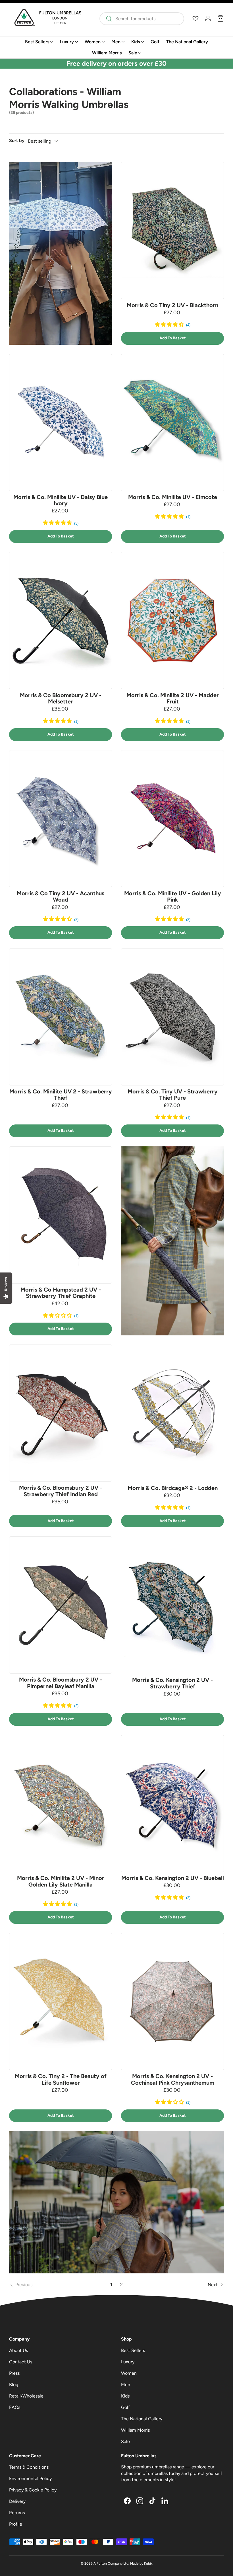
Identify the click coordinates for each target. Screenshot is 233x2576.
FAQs (15, 2407)
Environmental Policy (30, 2478)
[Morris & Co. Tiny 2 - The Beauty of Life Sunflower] (61, 2002)
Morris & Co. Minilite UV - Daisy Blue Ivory (61, 500)
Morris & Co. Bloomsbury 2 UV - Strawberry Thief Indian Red (61, 1491)
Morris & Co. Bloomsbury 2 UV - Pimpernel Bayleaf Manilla (61, 1683)
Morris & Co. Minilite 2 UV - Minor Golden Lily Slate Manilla (61, 1881)
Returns (17, 2513)
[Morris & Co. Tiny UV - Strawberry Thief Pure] (172, 1017)
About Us (18, 2350)
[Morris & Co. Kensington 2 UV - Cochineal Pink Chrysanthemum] (172, 2002)
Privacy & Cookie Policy (33, 2490)
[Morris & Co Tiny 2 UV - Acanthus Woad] (61, 819)
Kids (125, 2396)
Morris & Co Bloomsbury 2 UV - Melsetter (61, 698)
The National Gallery (187, 42)
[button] (220, 19)
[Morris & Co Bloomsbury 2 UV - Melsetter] (61, 621)
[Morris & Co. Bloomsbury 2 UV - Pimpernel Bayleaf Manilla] (61, 1605)
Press (14, 2373)
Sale (125, 2441)
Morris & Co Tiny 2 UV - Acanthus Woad (61, 896)
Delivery (17, 2501)
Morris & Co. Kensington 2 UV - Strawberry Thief (172, 1683)
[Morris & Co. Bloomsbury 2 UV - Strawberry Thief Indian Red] (61, 1413)
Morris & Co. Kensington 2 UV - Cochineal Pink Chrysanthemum (173, 2079)
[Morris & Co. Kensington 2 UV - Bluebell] (172, 1803)
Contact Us (21, 2362)
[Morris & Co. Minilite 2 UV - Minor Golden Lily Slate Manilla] (61, 1804)
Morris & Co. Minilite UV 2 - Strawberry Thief (61, 1095)
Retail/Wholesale (26, 2396)
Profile (16, 2524)
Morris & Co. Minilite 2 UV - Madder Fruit (173, 698)
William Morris (107, 53)
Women (129, 2373)
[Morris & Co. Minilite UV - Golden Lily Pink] (172, 819)
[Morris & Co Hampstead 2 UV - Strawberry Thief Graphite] (61, 1215)
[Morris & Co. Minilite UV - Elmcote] (172, 422)
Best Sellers (133, 2350)
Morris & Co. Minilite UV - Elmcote (173, 497)
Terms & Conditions (29, 2467)
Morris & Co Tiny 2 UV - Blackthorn (172, 305)
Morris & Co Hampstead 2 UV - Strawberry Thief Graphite (61, 1293)
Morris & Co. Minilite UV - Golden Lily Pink (173, 896)
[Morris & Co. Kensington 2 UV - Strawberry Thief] (172, 1605)
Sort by (17, 140)
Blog (14, 2385)
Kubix (148, 2563)
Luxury (128, 2362)
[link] (58, 2285)
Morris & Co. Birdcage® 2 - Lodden (173, 1488)
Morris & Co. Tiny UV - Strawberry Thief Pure (173, 1095)
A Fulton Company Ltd (111, 2563)
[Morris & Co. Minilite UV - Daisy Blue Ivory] (61, 422)
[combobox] (142, 19)
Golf (155, 42)
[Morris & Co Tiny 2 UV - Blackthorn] (172, 231)
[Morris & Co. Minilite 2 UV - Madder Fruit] (172, 621)
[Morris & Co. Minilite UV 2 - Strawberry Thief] (61, 1017)
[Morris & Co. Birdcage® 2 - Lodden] (172, 1413)
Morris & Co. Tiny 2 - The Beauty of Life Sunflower (61, 2079)
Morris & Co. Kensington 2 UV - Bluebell (173, 1878)
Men (126, 2385)
